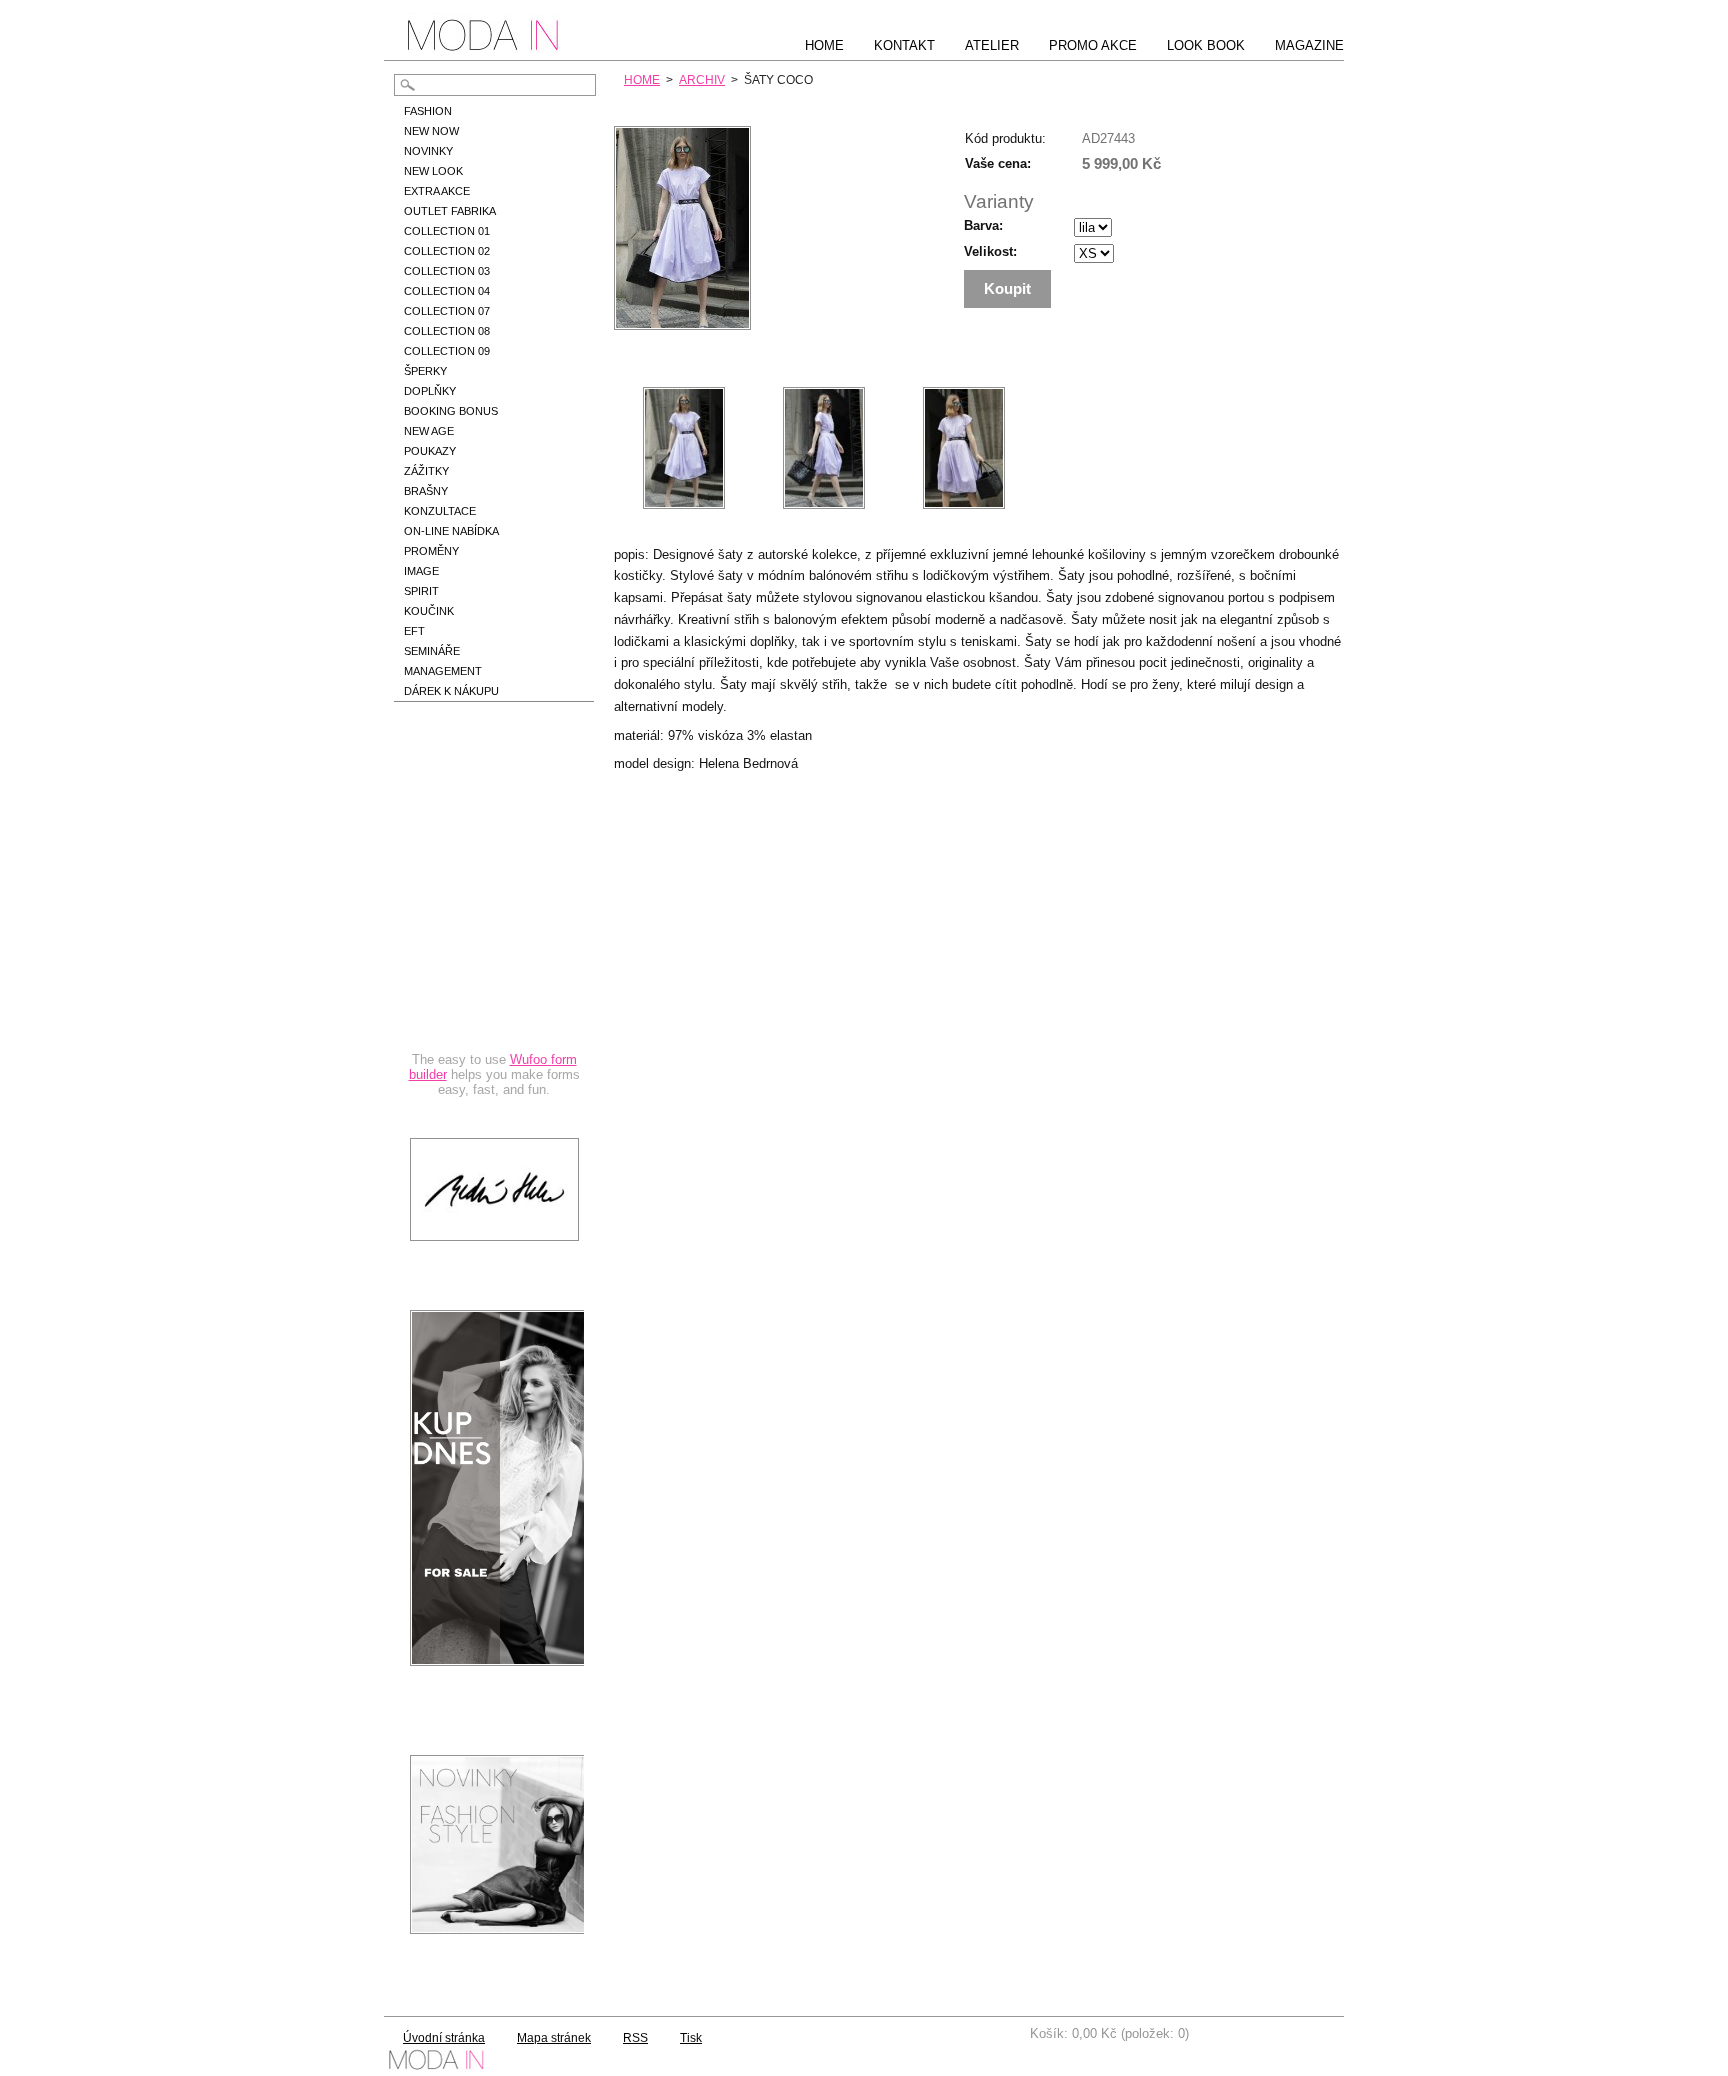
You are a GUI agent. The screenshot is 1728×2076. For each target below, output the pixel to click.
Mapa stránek (554, 2038)
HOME (642, 80)
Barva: (983, 225)
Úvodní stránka (444, 2038)
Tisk (691, 2038)
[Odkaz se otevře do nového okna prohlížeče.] (682, 325)
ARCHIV (702, 80)
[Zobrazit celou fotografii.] (684, 448)
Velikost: (990, 251)
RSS (635, 2038)
